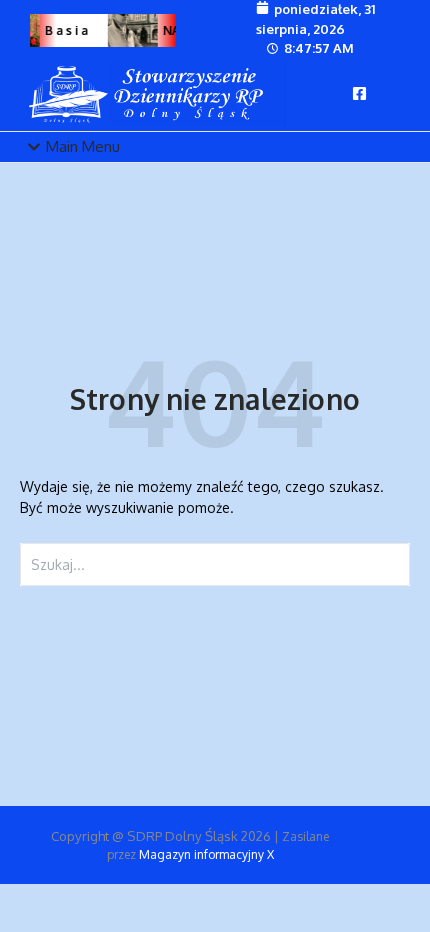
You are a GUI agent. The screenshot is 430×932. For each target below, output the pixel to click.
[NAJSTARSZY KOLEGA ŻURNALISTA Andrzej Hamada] (132, 30)
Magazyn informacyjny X (206, 854)
